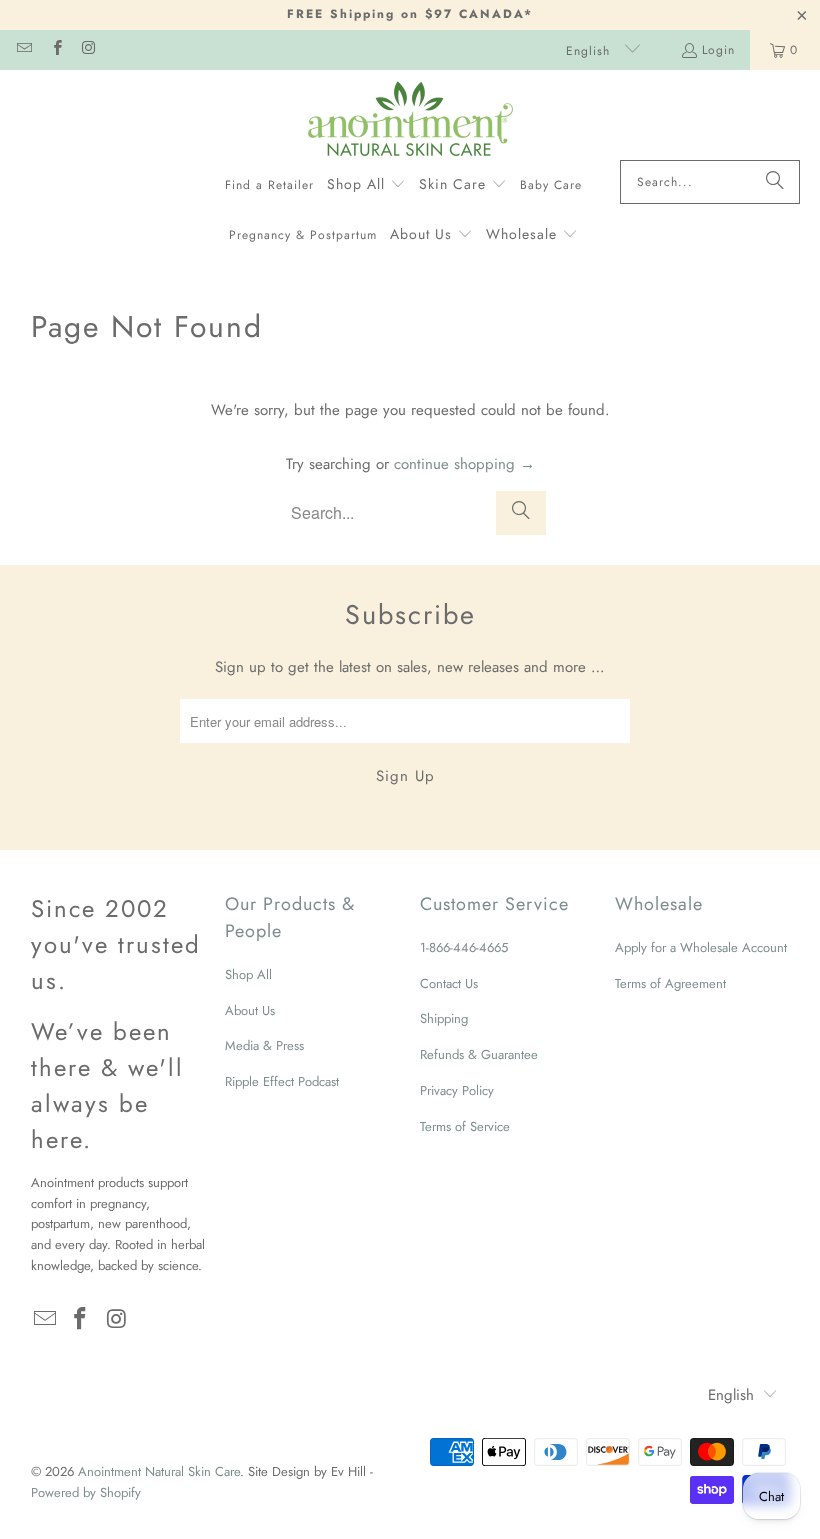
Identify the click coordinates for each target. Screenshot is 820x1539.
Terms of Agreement (670, 983)
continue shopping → (464, 464)
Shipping (444, 1018)
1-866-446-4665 (464, 947)
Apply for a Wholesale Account (701, 947)
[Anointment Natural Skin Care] (410, 120)
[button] (366, 185)
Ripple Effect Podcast (282, 1081)
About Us (250, 1010)
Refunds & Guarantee (479, 1054)
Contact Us (449, 983)
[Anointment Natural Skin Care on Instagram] (88, 50)
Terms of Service (465, 1126)
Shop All (248, 974)
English (590, 51)
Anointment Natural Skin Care (159, 1471)
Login (718, 50)
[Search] (775, 182)
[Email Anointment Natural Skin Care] (23, 50)
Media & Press (264, 1045)
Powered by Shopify (86, 1492)
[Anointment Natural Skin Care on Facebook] (55, 50)
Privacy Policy (457, 1090)
